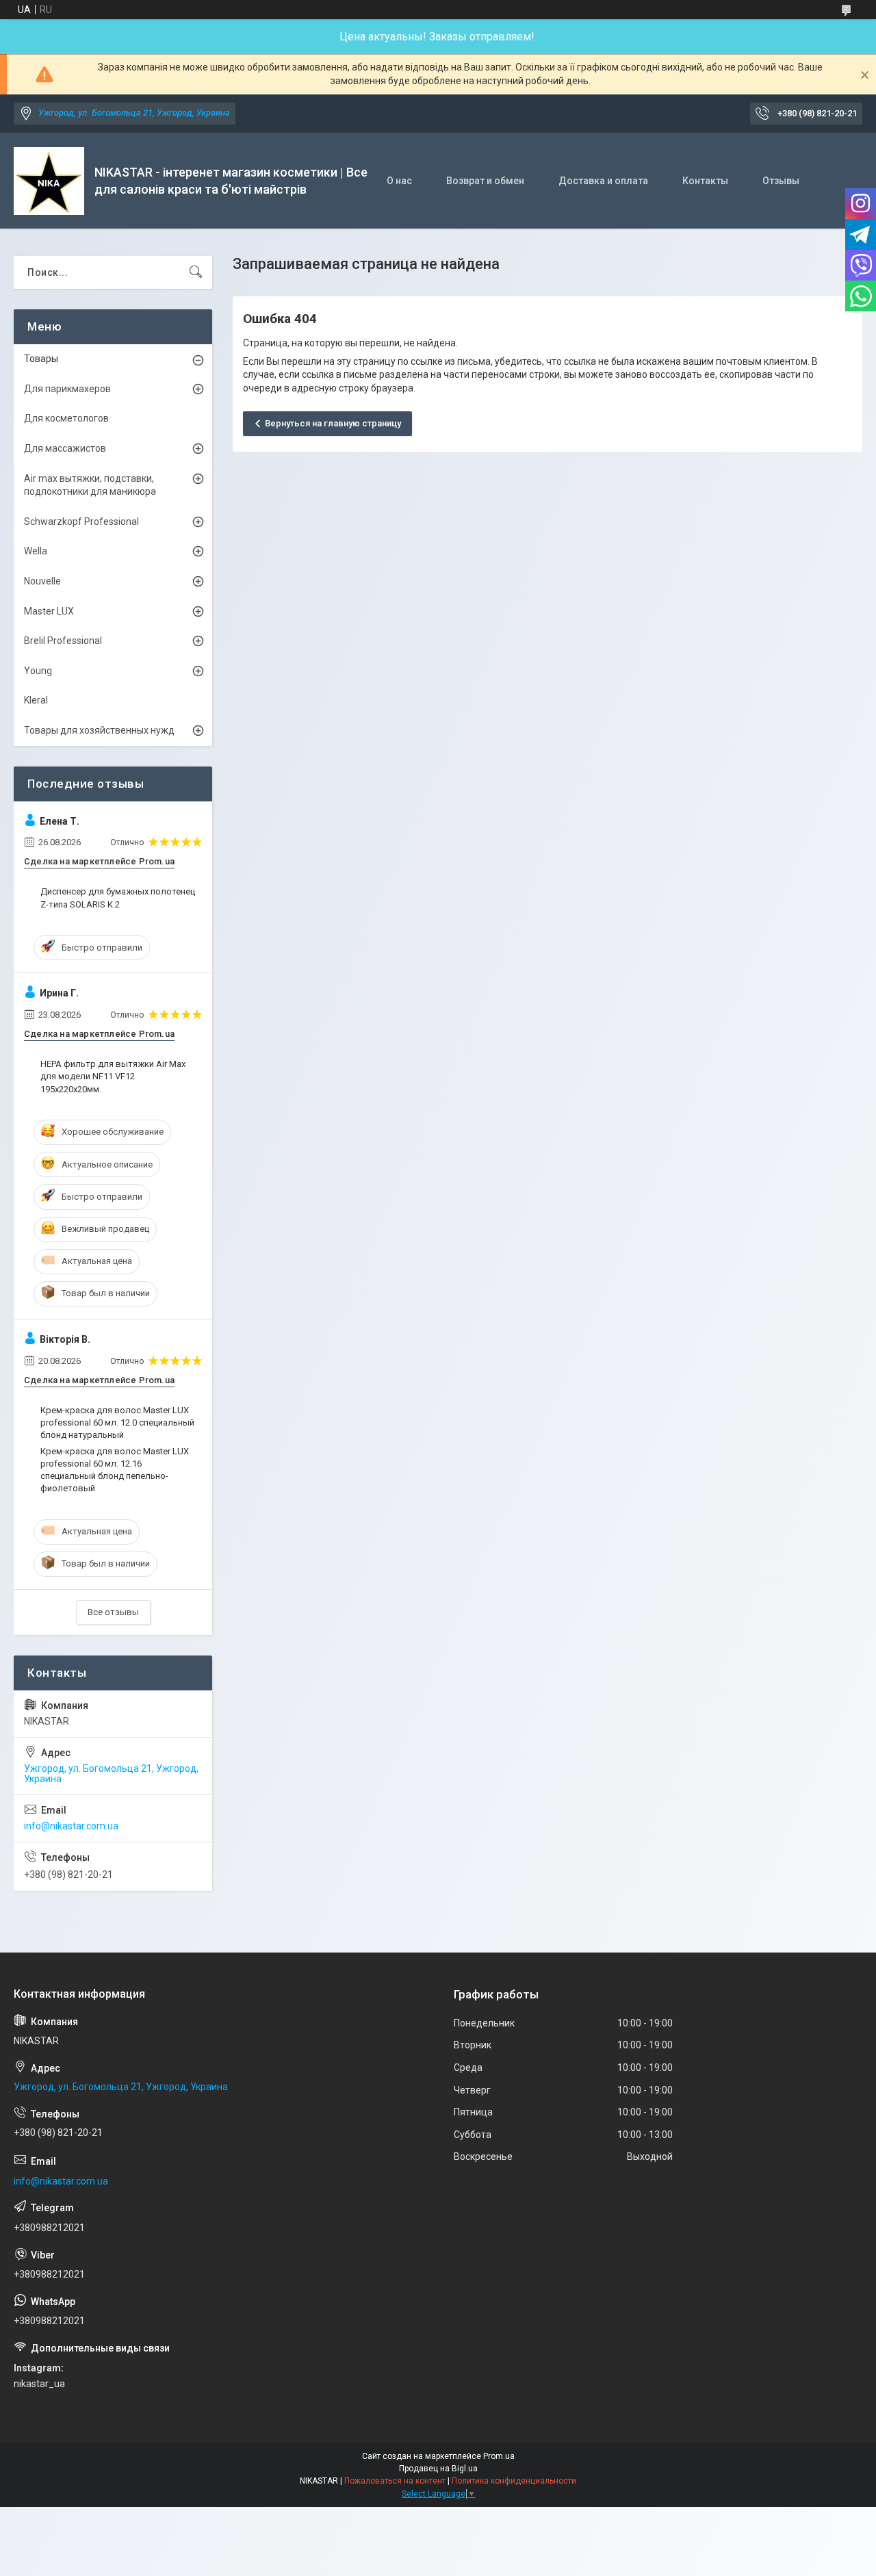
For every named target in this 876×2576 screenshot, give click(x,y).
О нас (399, 181)
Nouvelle (42, 581)
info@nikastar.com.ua (71, 1826)
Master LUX (49, 611)
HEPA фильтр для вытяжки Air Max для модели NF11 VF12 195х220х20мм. (113, 1076)
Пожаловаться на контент (395, 2481)
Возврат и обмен (485, 181)
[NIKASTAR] (49, 181)
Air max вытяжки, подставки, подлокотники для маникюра (90, 485)
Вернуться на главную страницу (333, 423)
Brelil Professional (63, 641)
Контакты (705, 181)
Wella (36, 551)
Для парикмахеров (67, 389)
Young (38, 671)
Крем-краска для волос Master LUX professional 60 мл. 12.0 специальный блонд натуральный (117, 1422)
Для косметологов (66, 418)
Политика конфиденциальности (514, 2481)
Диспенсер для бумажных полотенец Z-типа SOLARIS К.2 (118, 898)
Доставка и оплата (603, 181)
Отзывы (781, 181)
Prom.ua (499, 2456)
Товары (41, 359)
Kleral (36, 700)
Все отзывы (113, 1612)
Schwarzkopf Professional (81, 521)
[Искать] (196, 272)
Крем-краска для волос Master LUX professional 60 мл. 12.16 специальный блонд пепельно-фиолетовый (115, 1470)
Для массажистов (65, 448)
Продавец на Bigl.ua (438, 2469)
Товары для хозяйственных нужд (99, 730)
